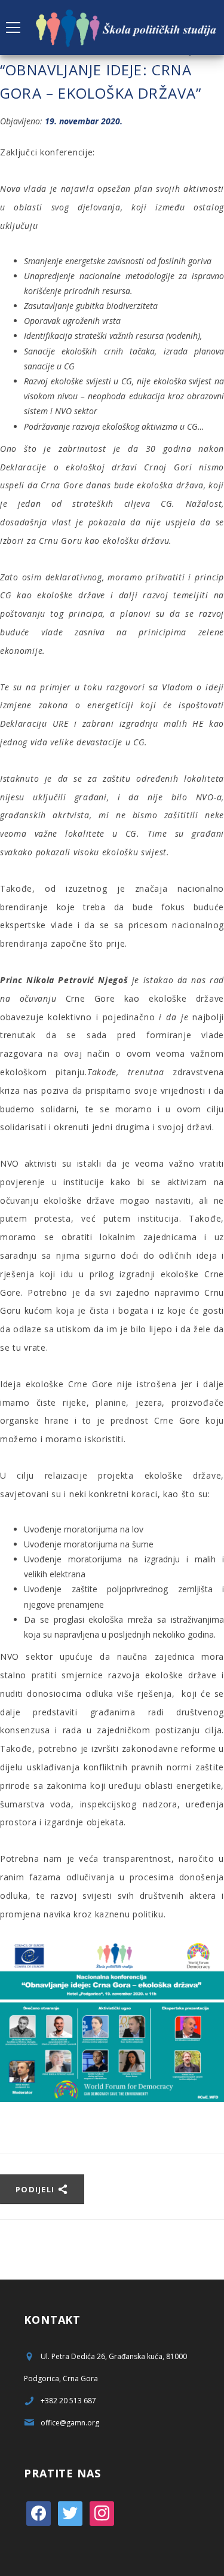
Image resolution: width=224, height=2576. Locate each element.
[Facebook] (39, 2512)
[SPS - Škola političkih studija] (127, 27)
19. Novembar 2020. (84, 121)
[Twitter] (70, 2512)
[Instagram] (102, 2512)
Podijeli (36, 2189)
